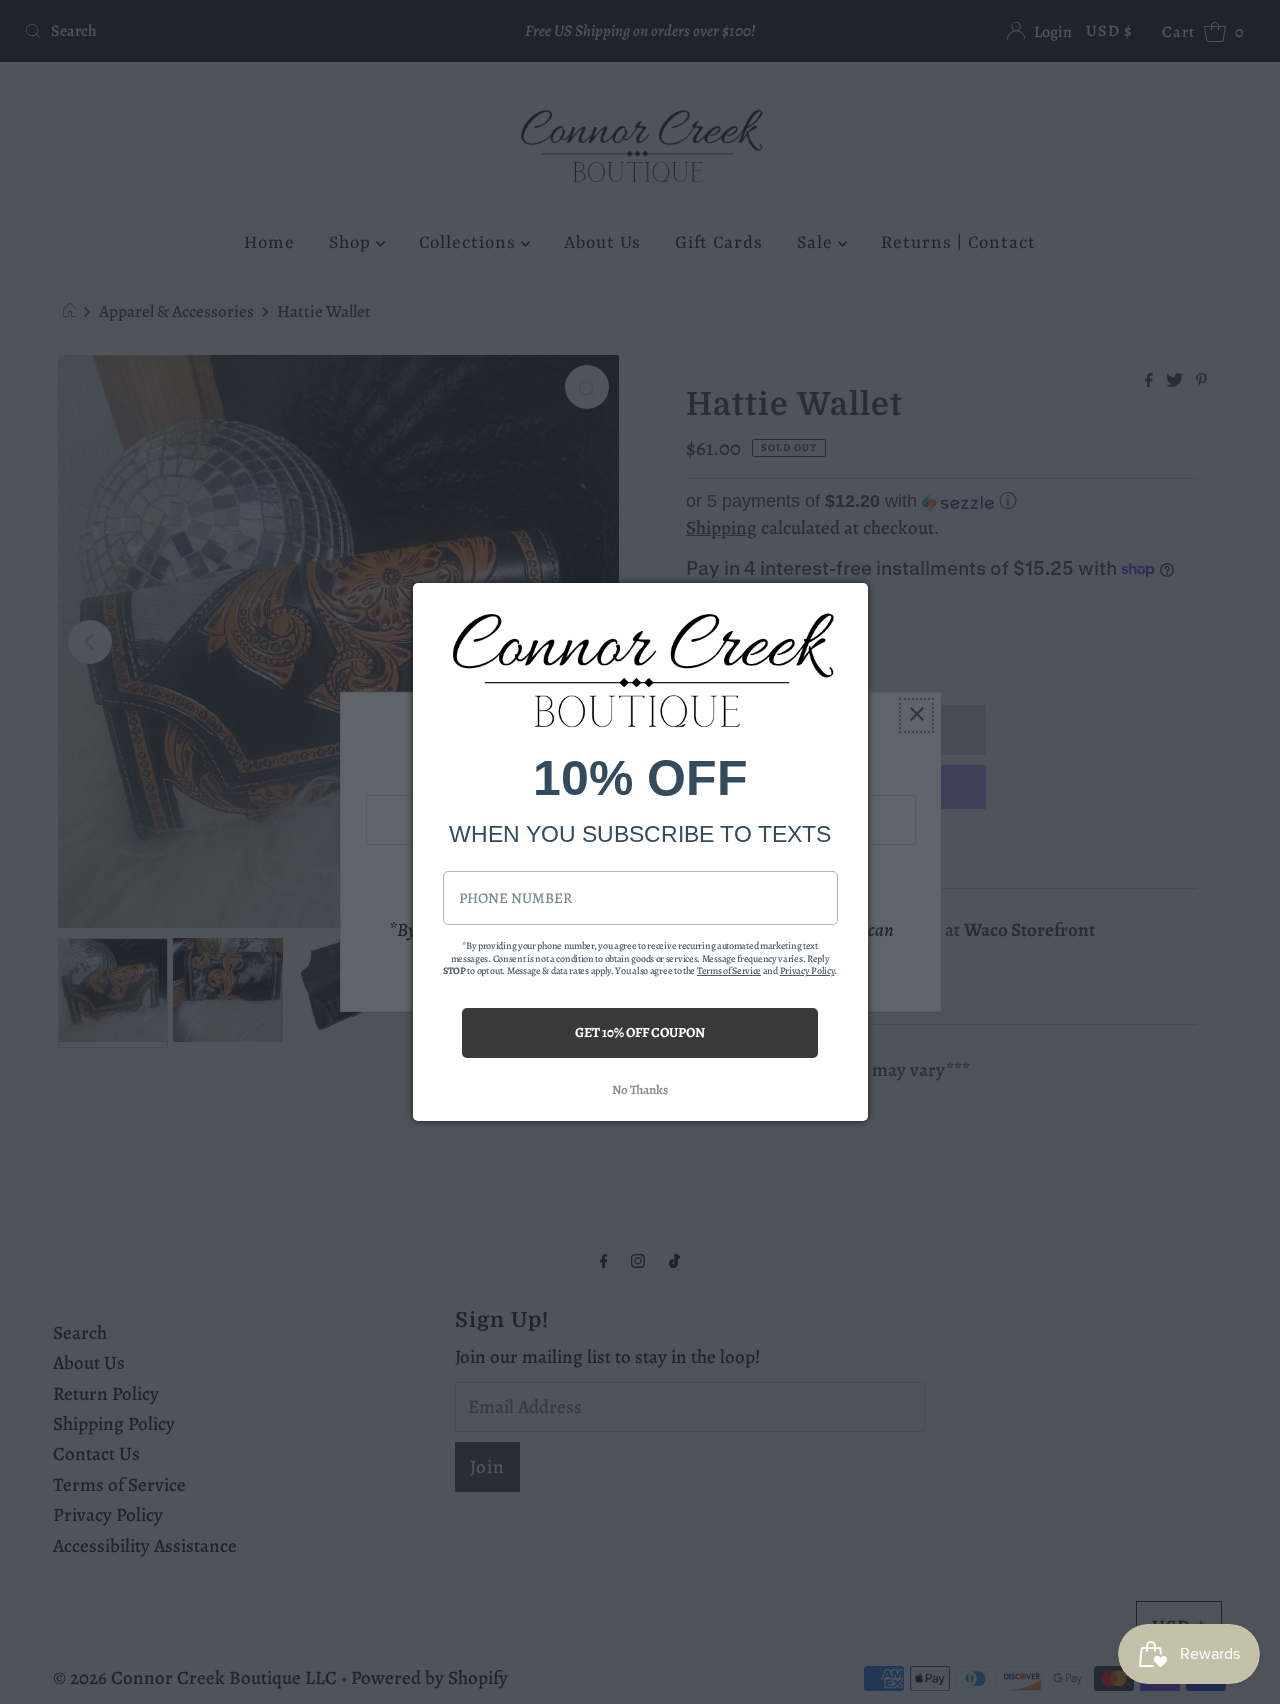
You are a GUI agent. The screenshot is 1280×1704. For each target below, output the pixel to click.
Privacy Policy (807, 970)
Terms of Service (729, 970)
